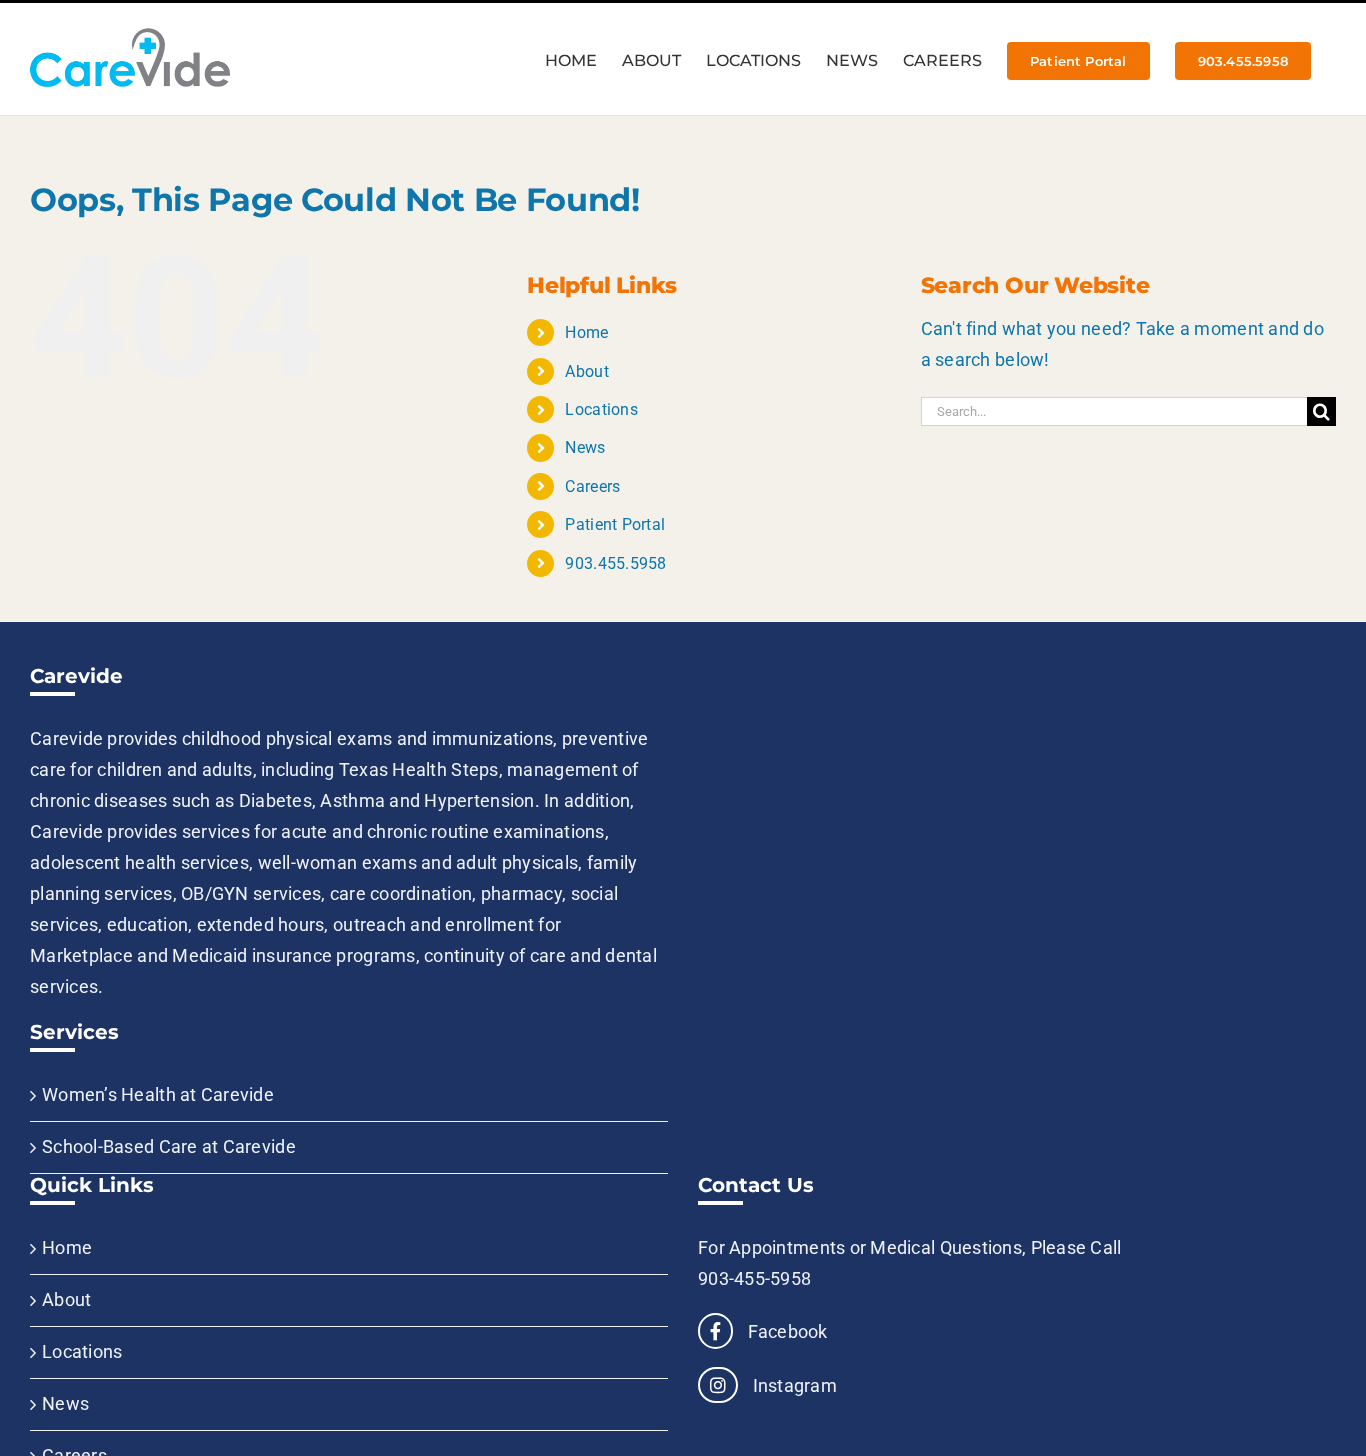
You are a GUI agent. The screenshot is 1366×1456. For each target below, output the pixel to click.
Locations (601, 409)
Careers (592, 486)
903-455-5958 (754, 1278)
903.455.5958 (615, 563)
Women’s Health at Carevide (158, 1094)
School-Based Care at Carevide (169, 1146)
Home (586, 332)
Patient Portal (615, 524)
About (586, 371)
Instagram (792, 1385)
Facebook (785, 1331)
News (585, 447)
